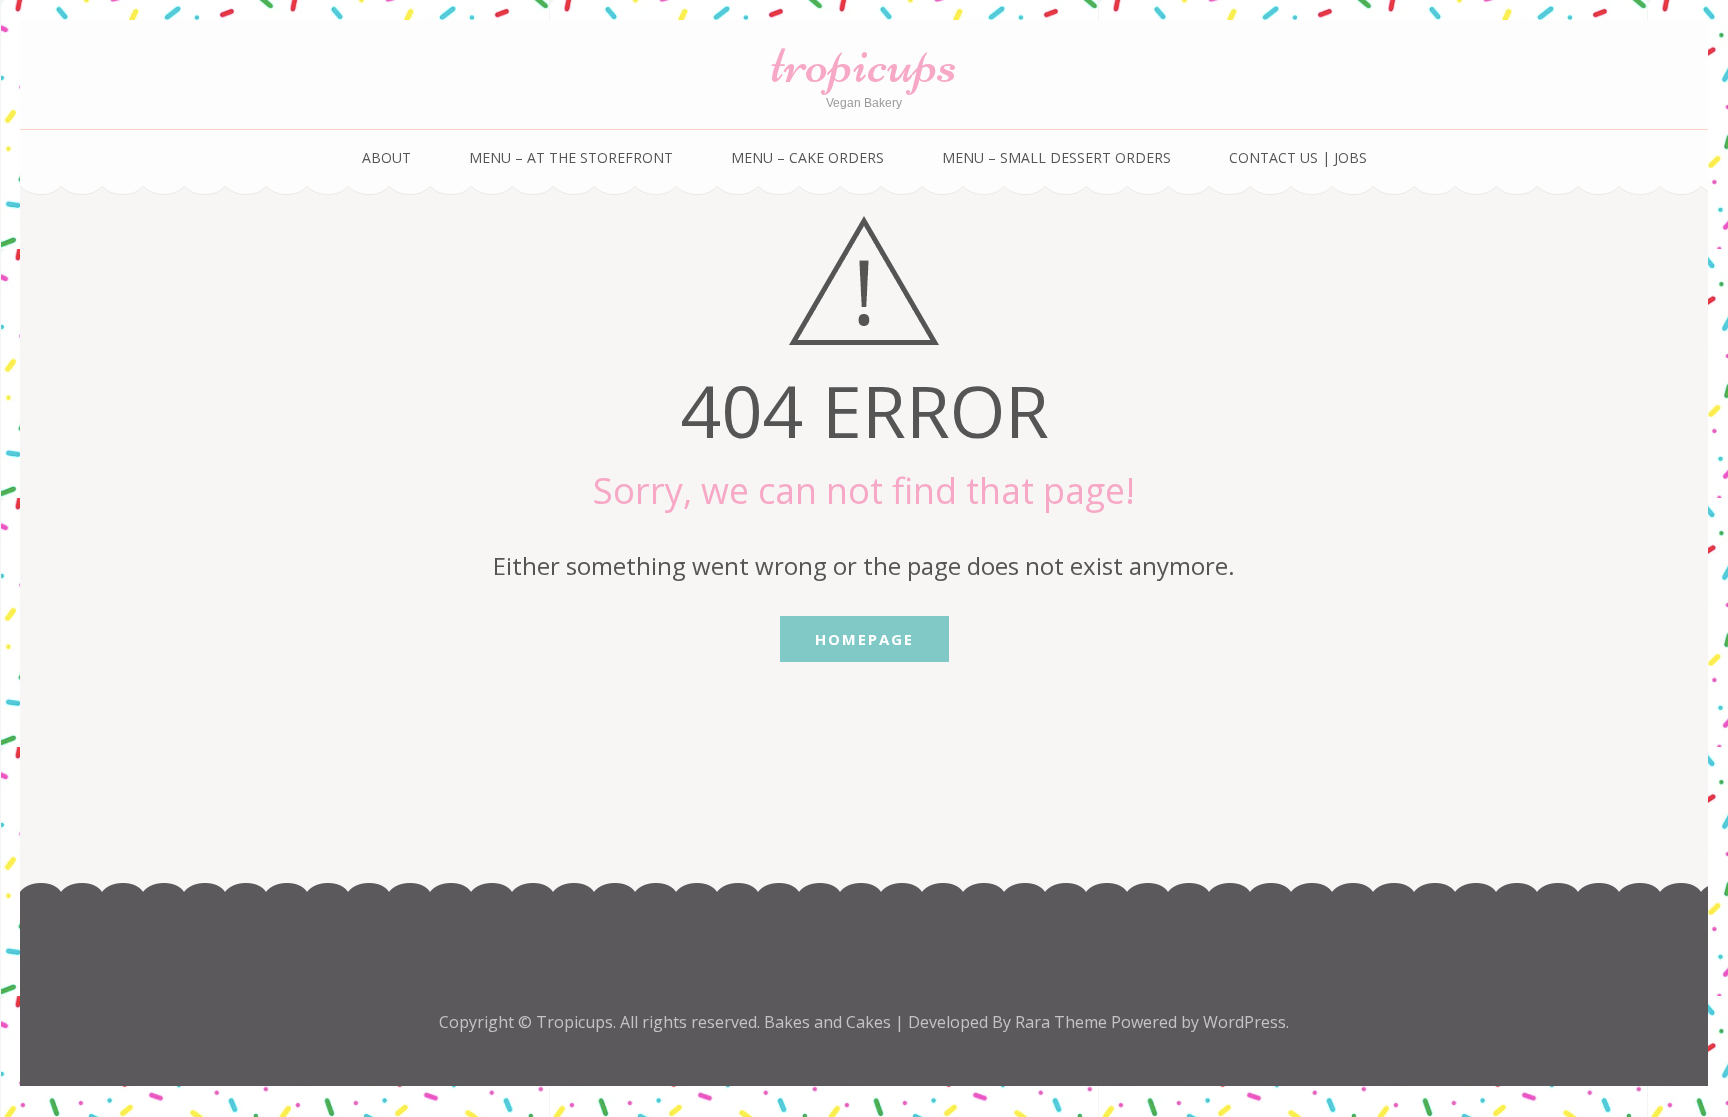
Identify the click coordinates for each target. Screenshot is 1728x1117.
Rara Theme (1063, 1022)
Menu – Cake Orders (807, 157)
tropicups (864, 62)
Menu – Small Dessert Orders (1056, 157)
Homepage (864, 639)
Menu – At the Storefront (571, 157)
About (386, 157)
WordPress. (1246, 1022)
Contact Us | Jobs (1298, 157)
